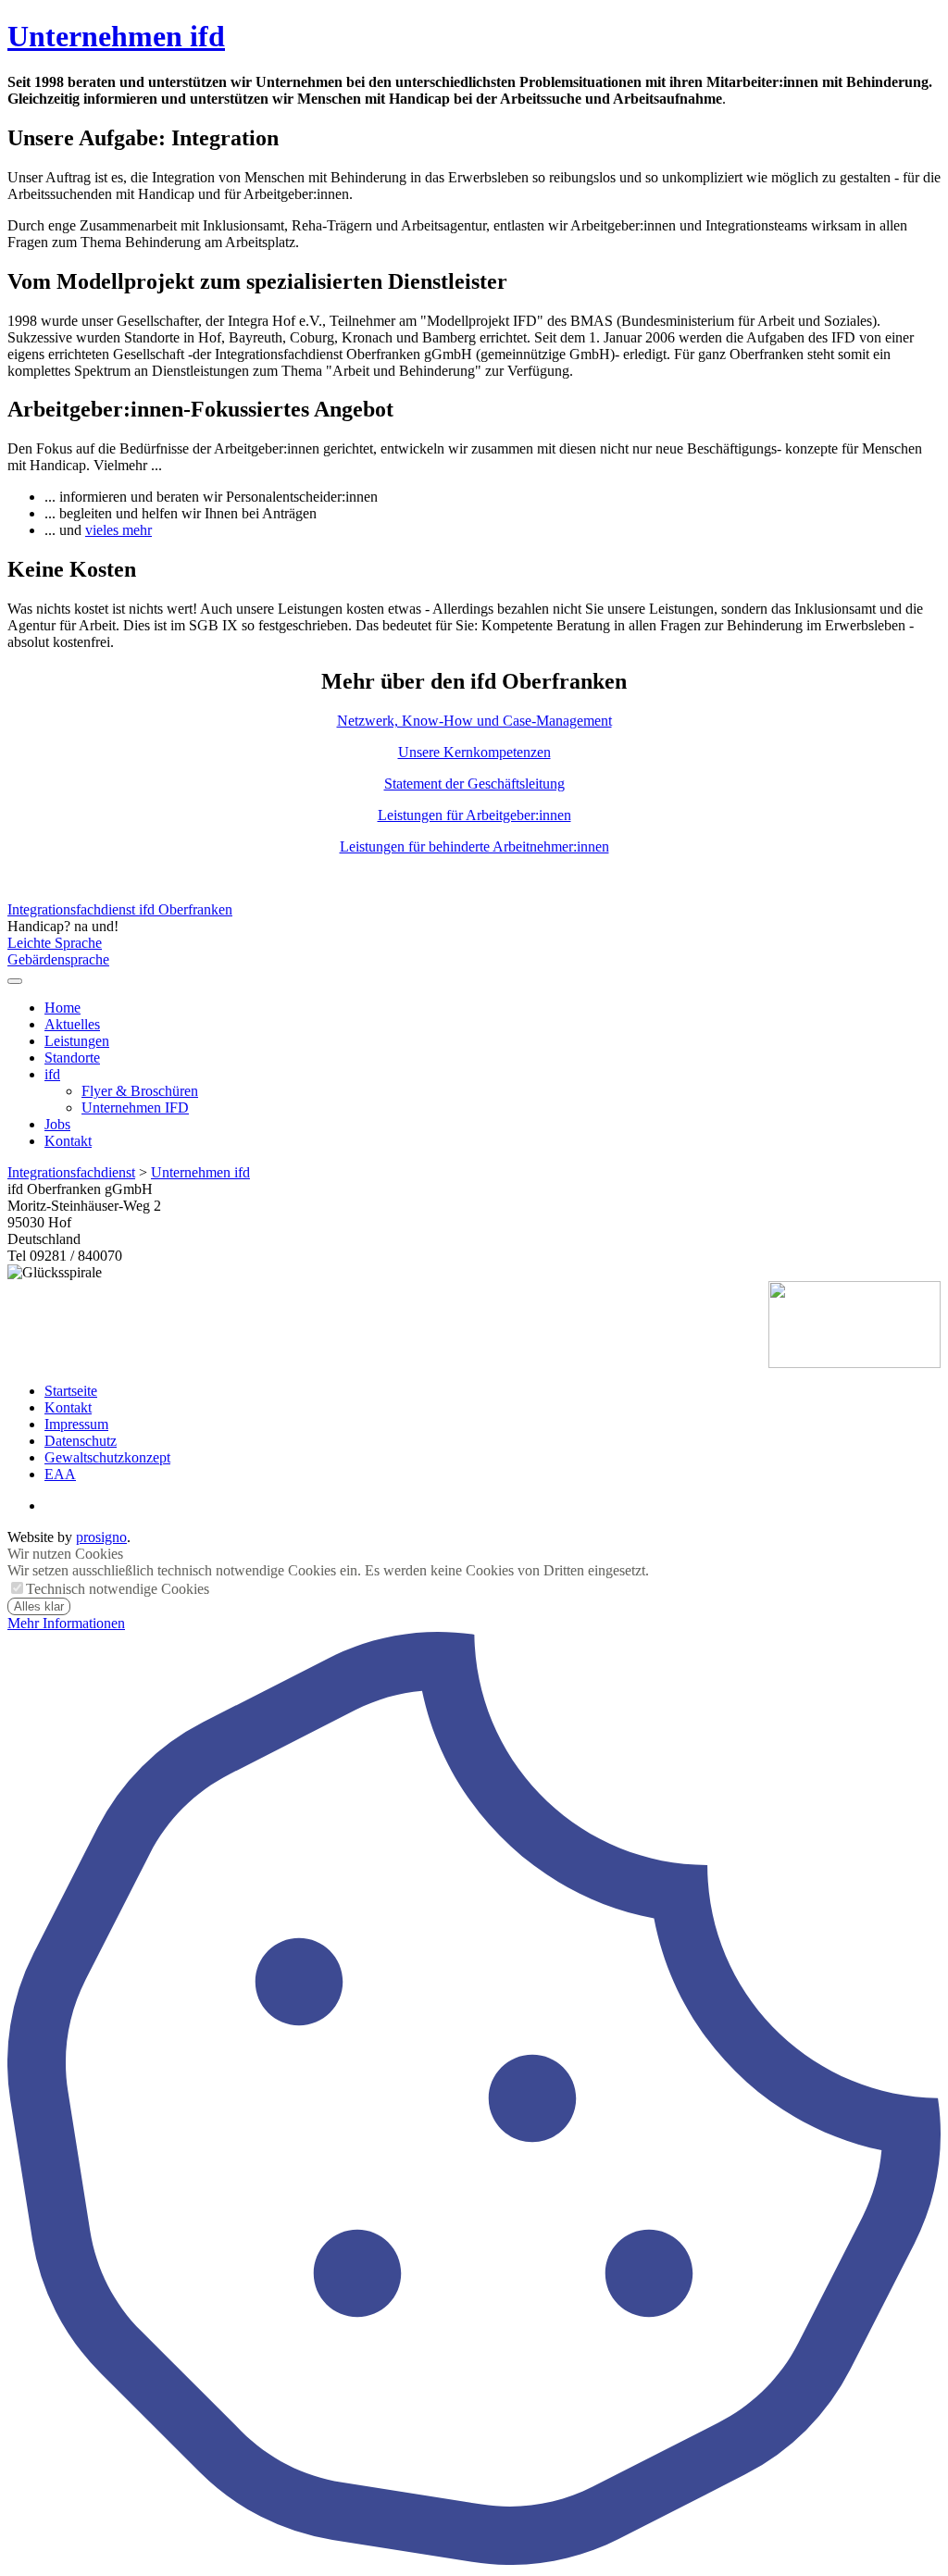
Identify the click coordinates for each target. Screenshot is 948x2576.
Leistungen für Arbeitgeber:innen (474, 815)
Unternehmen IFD (135, 1108)
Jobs (57, 1124)
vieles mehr (118, 530)
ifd (52, 1074)
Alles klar (39, 1606)
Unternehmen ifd (116, 36)
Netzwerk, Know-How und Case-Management (474, 721)
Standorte (72, 1058)
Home (62, 1008)
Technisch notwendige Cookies (118, 1589)
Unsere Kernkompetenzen (474, 752)
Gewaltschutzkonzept (107, 1457)
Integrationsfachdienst (71, 1172)
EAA (60, 1474)
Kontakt (68, 1141)
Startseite (71, 1391)
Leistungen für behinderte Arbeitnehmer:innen (474, 846)
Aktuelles (72, 1024)
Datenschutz (81, 1441)
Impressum (76, 1424)
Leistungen (77, 1041)
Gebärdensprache (58, 959)
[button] (15, 981)
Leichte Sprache (55, 943)
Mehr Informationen (66, 1623)
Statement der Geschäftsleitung (474, 784)
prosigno (101, 1537)
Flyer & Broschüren (140, 1091)
